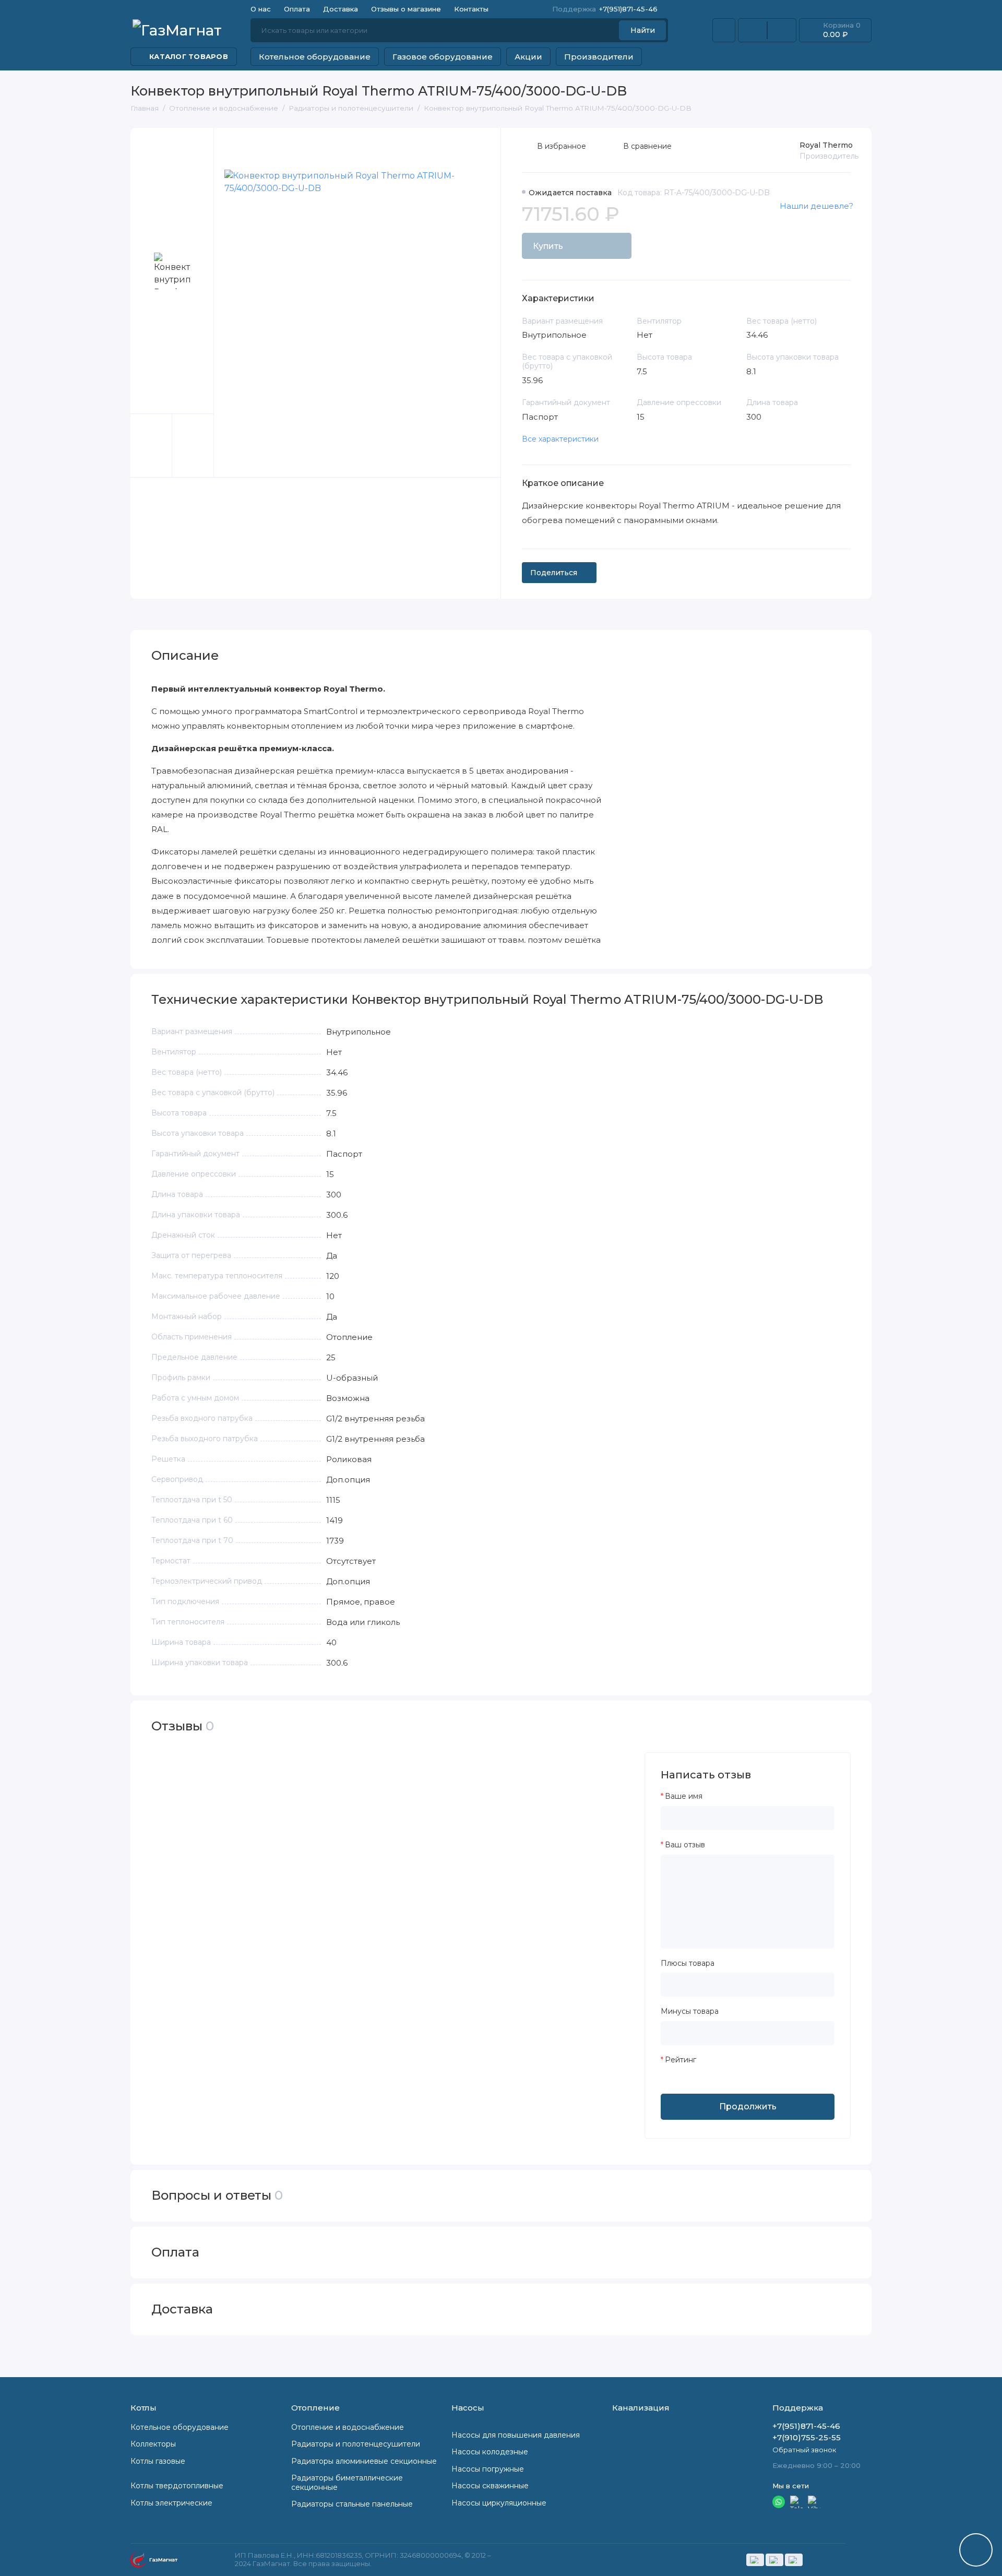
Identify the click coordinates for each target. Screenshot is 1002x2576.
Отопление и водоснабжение (348, 2427)
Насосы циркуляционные (499, 2503)
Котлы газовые (158, 2461)
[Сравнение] (753, 30)
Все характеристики (560, 439)
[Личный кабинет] (724, 30)
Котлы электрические (171, 2503)
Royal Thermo (826, 145)
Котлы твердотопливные (177, 2486)
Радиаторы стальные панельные (352, 2504)
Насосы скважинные (490, 2486)
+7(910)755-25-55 (807, 2437)
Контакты (471, 9)
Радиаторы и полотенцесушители (356, 2444)
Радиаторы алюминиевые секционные (364, 2461)
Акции (528, 57)
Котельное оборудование (315, 57)
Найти (643, 30)
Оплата (297, 9)
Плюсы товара (688, 1963)
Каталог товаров (189, 56)
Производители (599, 57)
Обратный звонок (804, 2450)
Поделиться (554, 573)
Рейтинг (681, 2060)
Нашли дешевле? (816, 206)
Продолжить (748, 2106)
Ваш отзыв (685, 1845)
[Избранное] (782, 30)
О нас (261, 9)
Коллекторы (153, 2444)
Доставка (341, 9)
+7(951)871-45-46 (605, 9)
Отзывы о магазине (406, 9)
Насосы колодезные (490, 2452)
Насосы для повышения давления (516, 2435)
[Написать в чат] (976, 2550)
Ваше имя (684, 1796)
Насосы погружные (488, 2469)
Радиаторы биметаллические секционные (347, 2483)
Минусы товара (690, 2011)
